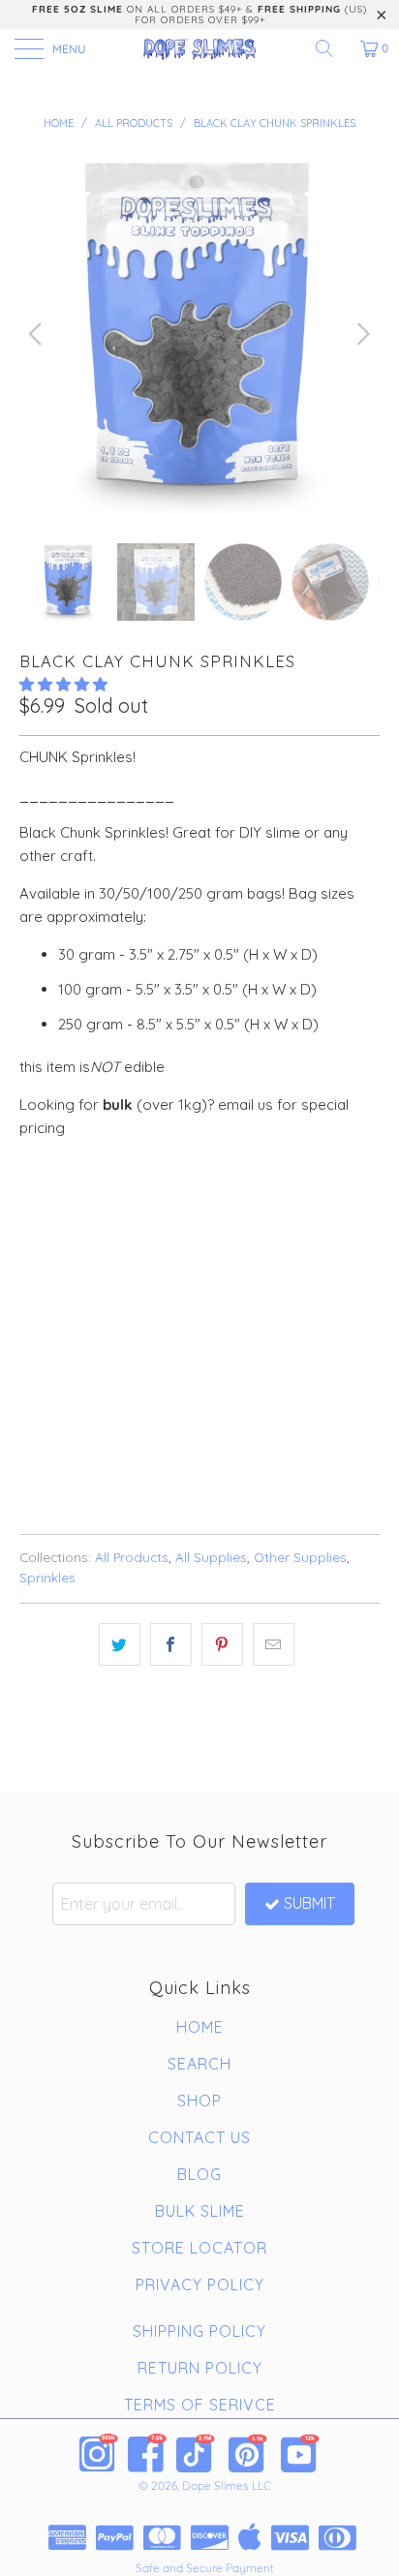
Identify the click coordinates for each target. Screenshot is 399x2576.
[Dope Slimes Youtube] (300, 2453)
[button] (63, 684)
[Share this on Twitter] (120, 1644)
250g (208, 1204)
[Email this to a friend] (274, 1644)
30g (94, 1204)
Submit (309, 1903)
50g (42, 1204)
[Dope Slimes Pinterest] (248, 2453)
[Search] (331, 48)
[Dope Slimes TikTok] (196, 2453)
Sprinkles (47, 1577)
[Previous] (38, 334)
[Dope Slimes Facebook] (147, 2453)
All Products (132, 1557)
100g (149, 1204)
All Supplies (211, 1557)
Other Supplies (300, 1557)
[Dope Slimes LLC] (199, 48)
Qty (32, 1258)
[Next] (361, 334)
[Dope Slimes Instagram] (99, 2453)
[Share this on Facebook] (171, 1644)
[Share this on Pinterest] (222, 1644)
